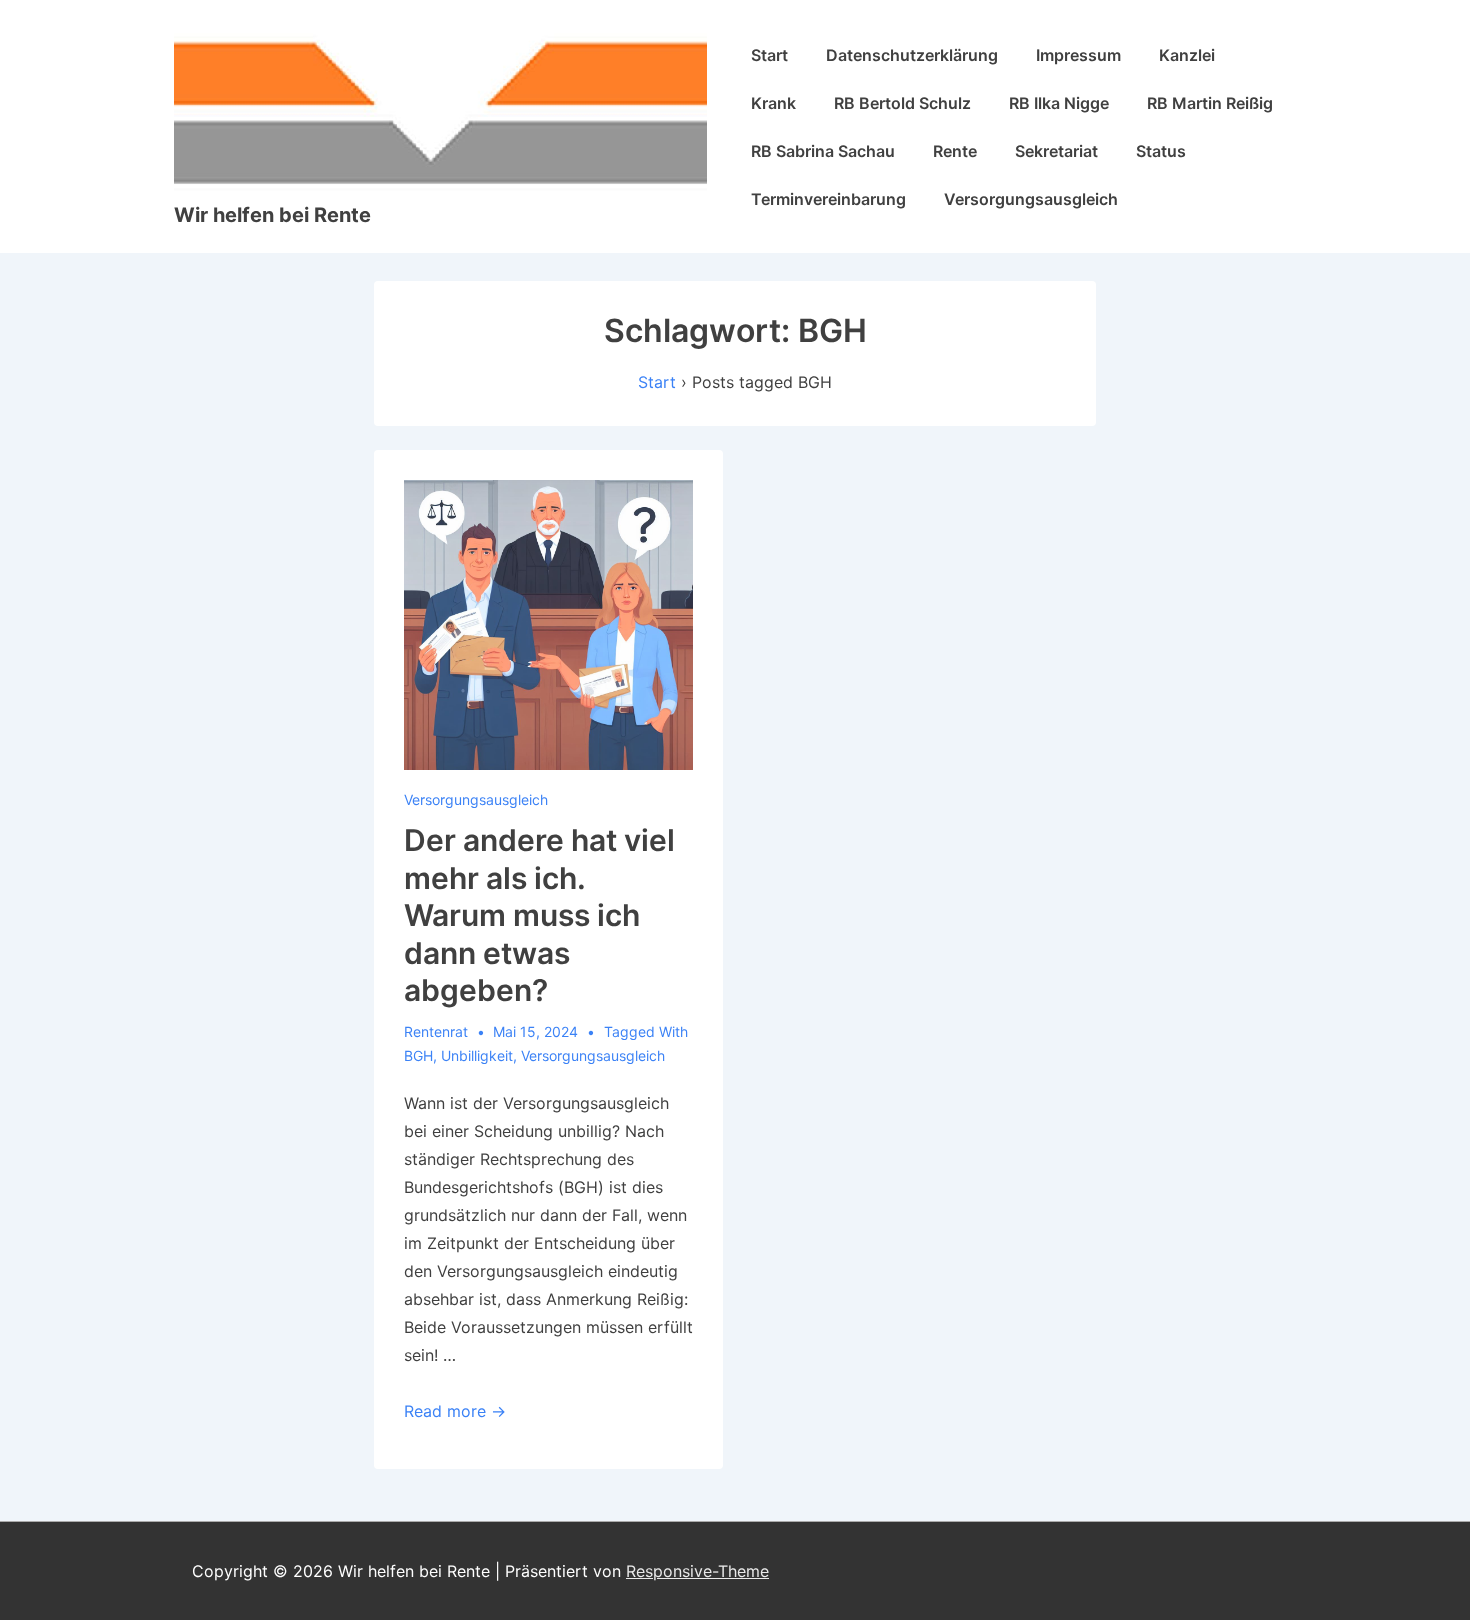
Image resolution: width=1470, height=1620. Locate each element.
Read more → (455, 1411)
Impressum (1078, 55)
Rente (955, 151)
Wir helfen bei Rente (272, 215)
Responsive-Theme (697, 1571)
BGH (418, 1055)
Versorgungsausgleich (1031, 199)
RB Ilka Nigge (1059, 103)
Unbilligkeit (477, 1055)
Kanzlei (1187, 55)
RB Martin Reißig (1210, 103)
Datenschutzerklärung (912, 55)
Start (769, 55)
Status (1161, 151)
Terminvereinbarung (828, 199)
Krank (773, 103)
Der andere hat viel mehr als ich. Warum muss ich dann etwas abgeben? (539, 915)
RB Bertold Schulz (902, 103)
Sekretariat (1056, 151)
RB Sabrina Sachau (823, 151)
